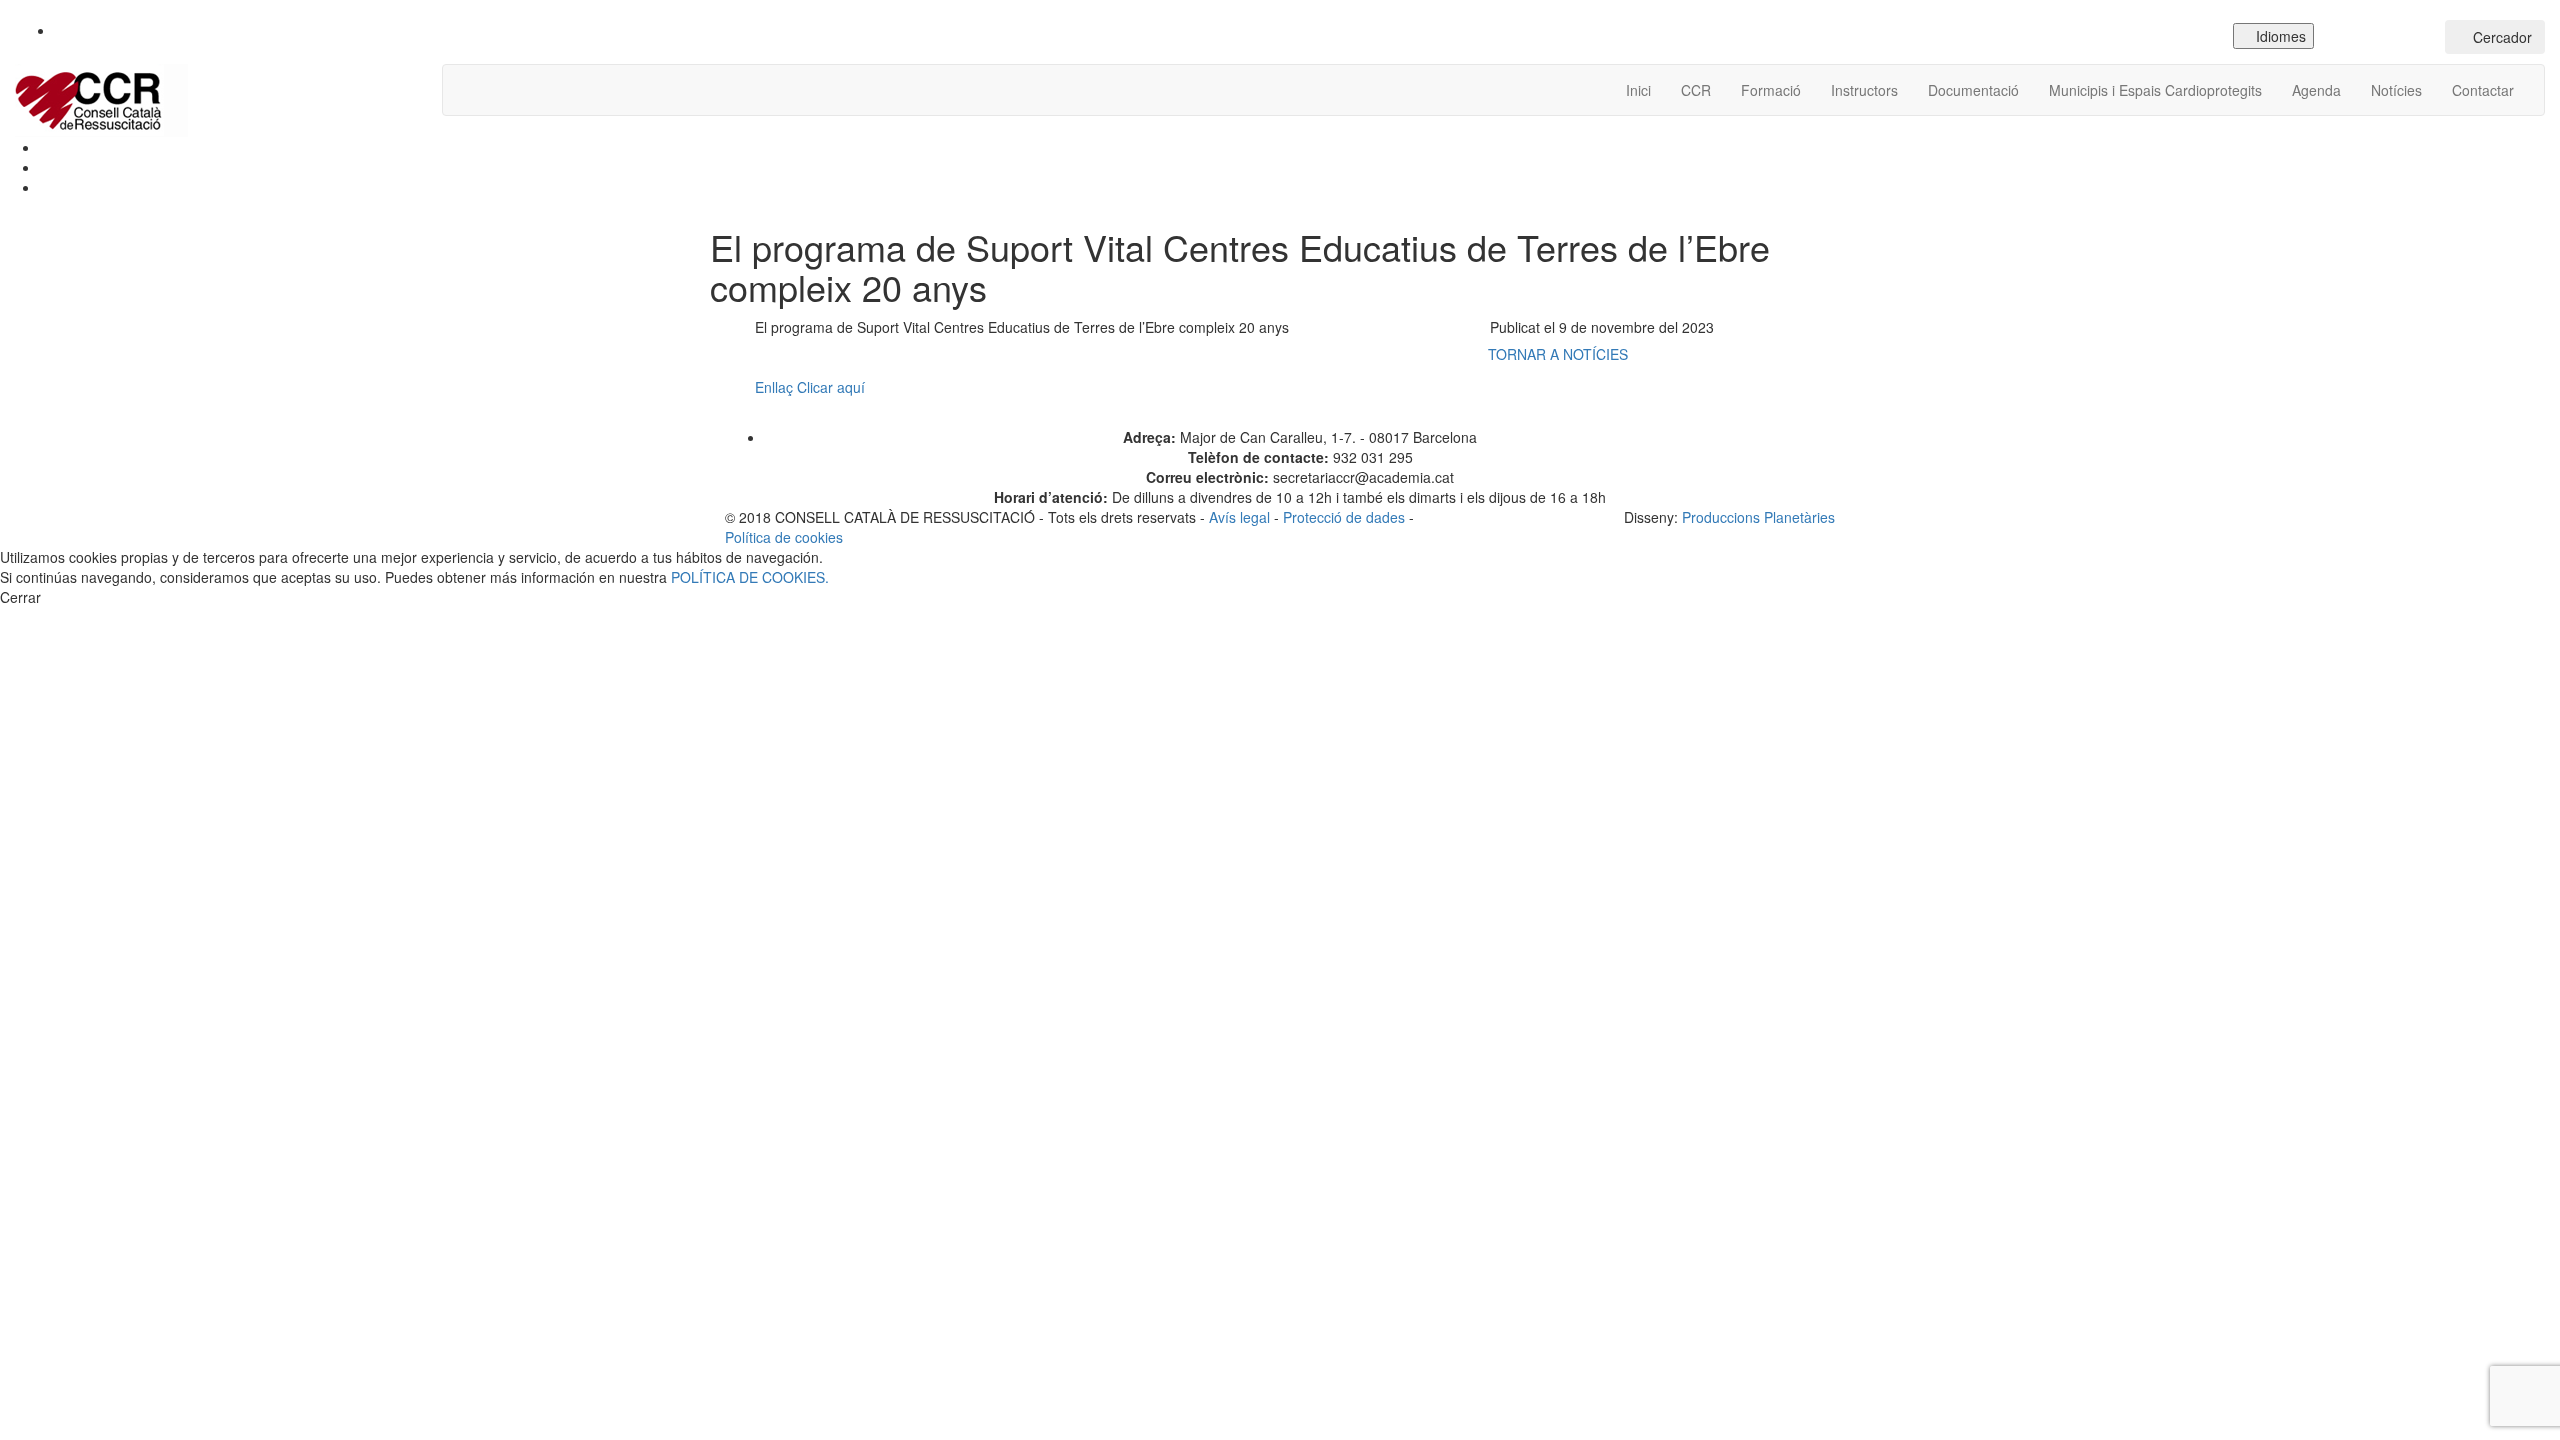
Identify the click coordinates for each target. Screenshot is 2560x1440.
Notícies (2396, 90)
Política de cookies (784, 537)
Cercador (2500, 37)
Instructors (1864, 90)
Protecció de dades (1344, 517)
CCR (1696, 90)
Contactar (2483, 90)
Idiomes (2279, 36)
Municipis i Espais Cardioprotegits (2155, 90)
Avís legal (1239, 517)
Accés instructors (2385, 37)
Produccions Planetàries (1758, 517)
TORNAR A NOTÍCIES (1560, 354)
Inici (1638, 90)
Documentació (1973, 90)
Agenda (2316, 90)
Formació (1771, 90)
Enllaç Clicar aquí (812, 387)
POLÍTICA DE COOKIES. (750, 577)
